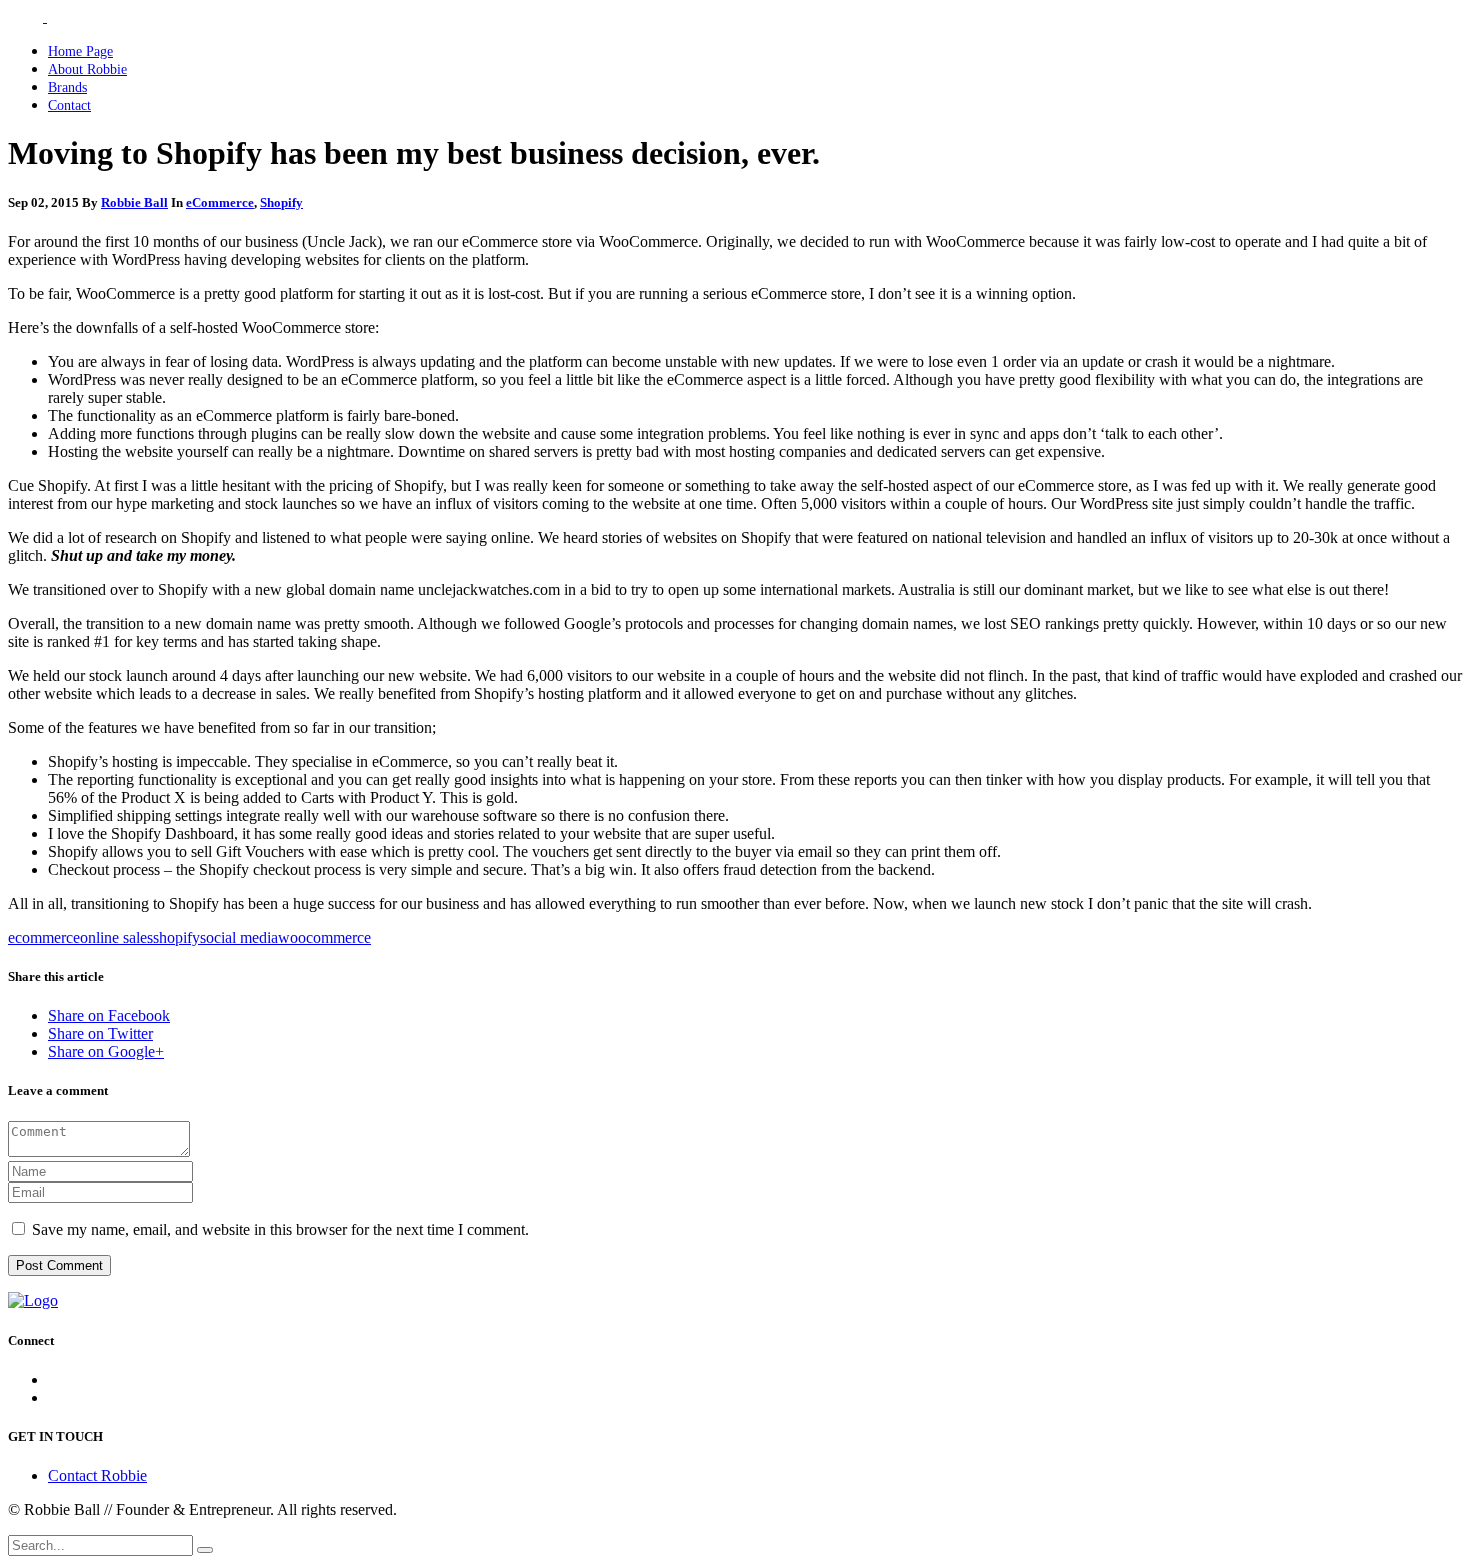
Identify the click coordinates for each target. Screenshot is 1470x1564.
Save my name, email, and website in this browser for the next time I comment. (280, 1229)
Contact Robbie (97, 1475)
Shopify (281, 202)
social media (239, 937)
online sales (116, 937)
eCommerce (220, 202)
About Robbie (87, 69)
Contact (69, 105)
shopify (176, 937)
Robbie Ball (134, 202)
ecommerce (44, 937)
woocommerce (324, 937)
